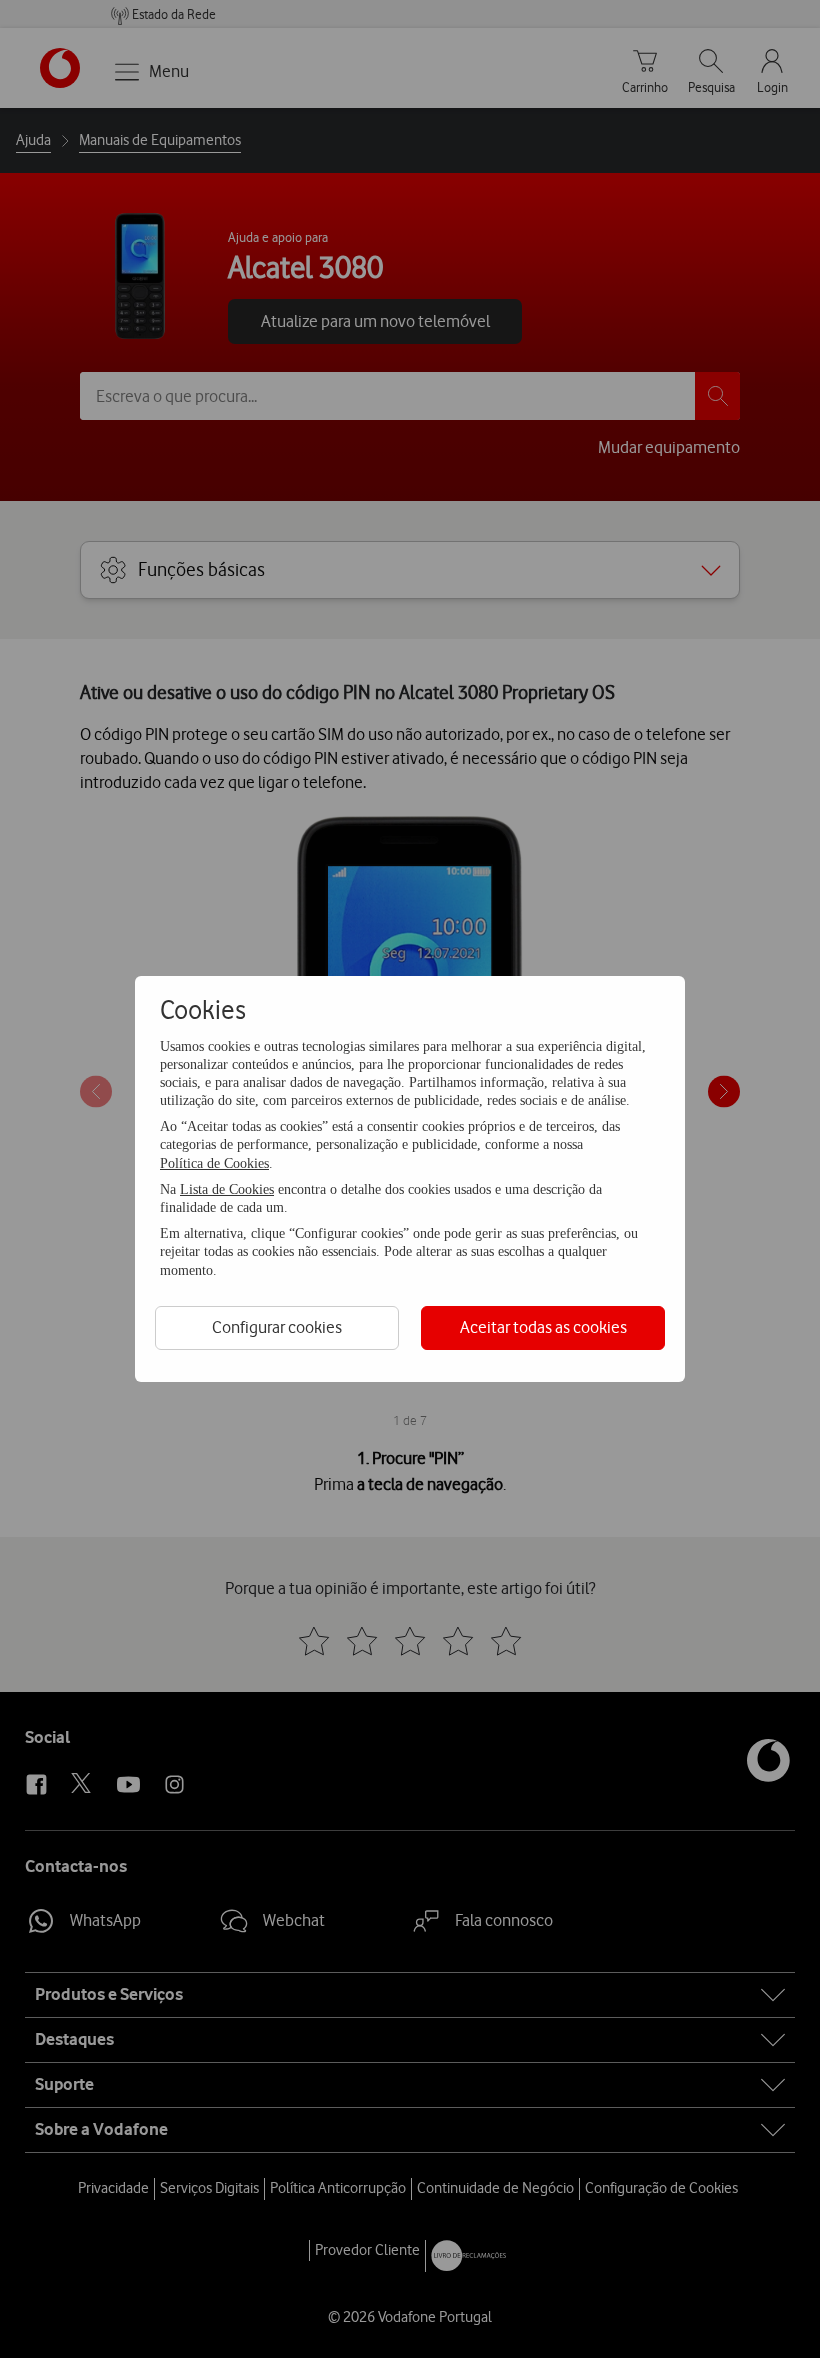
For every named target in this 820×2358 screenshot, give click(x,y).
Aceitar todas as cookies (543, 1327)
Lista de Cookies (227, 1189)
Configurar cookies (277, 1327)
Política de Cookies (214, 1163)
